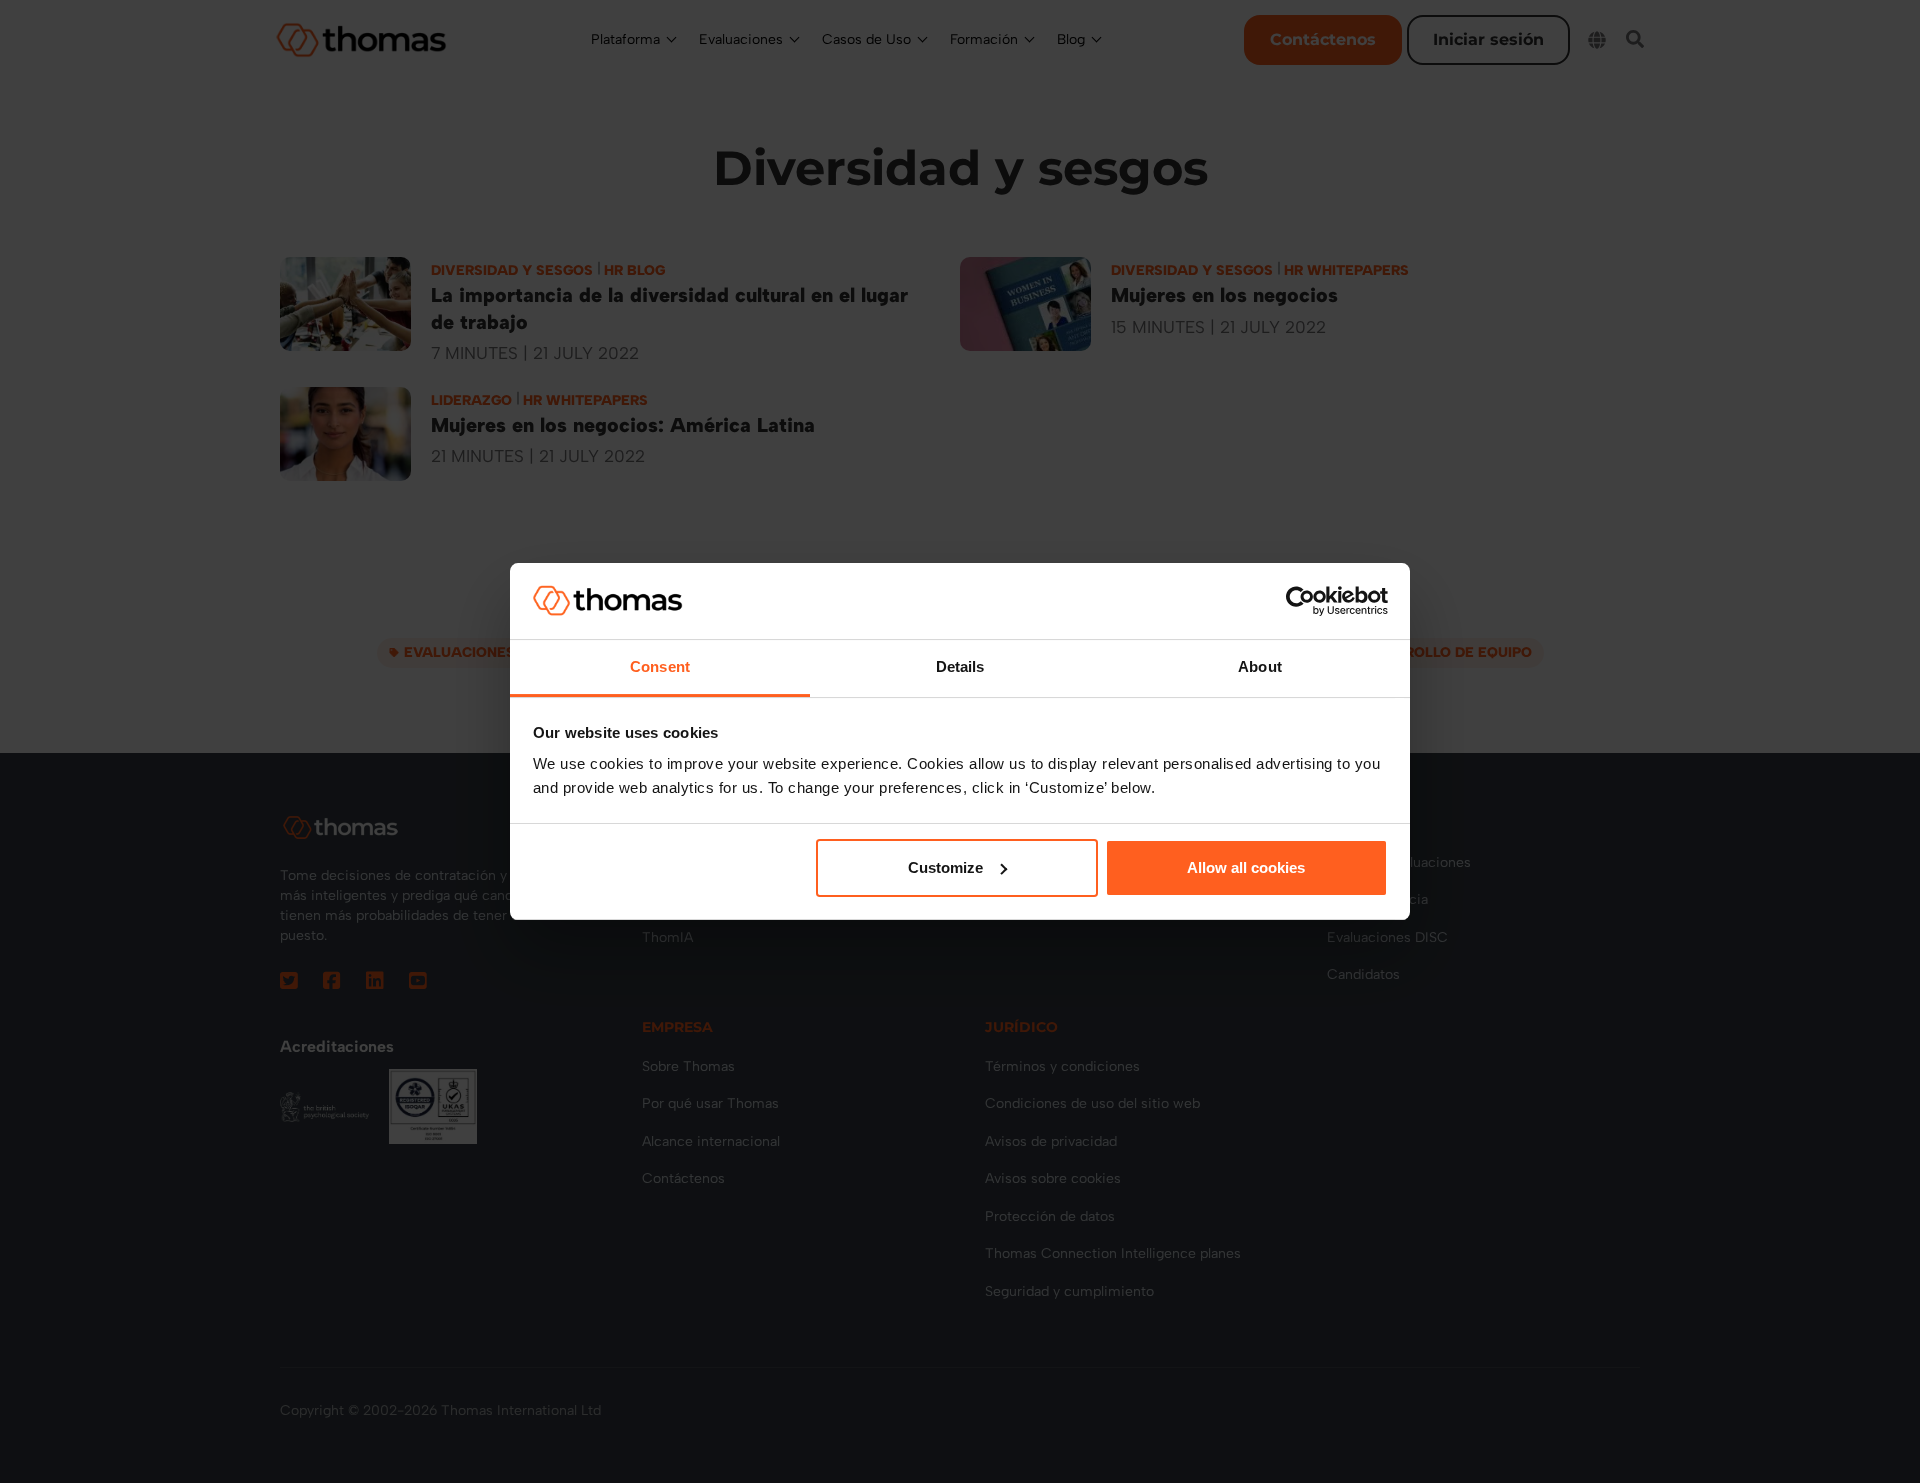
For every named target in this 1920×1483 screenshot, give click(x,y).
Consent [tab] (660, 666)
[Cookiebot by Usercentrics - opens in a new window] (1300, 601)
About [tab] (1260, 666)
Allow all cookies (1246, 867)
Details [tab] (960, 666)
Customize (945, 867)
